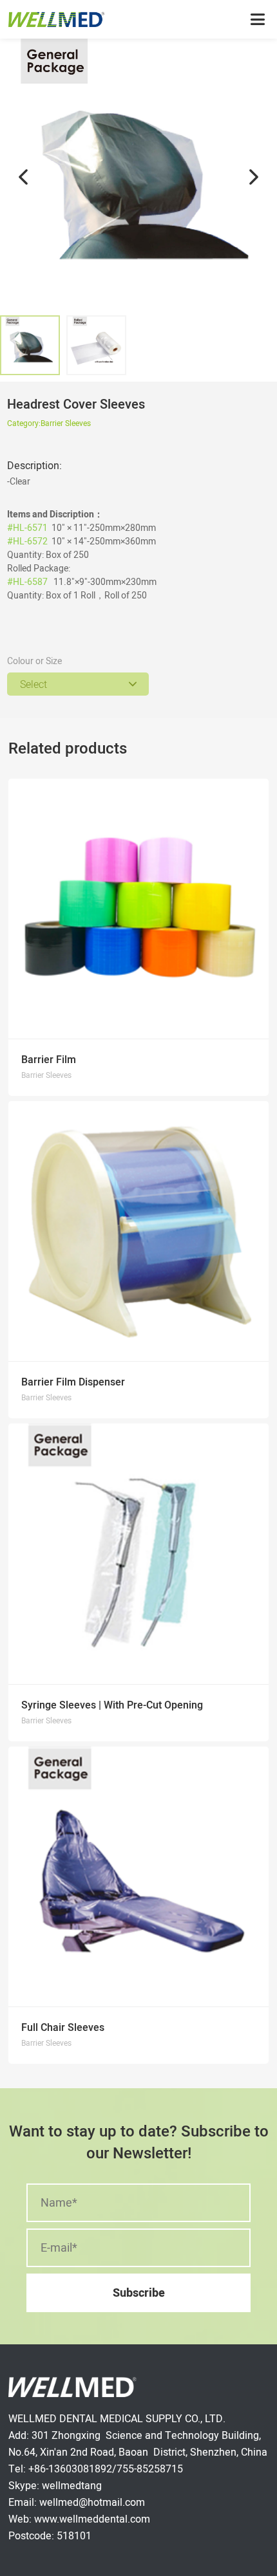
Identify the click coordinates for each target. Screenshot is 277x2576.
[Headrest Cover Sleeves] (138, 177)
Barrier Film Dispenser (73, 1382)
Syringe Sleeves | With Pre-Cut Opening (112, 1705)
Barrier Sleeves (66, 423)
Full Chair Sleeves (63, 2027)
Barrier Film (49, 1060)
